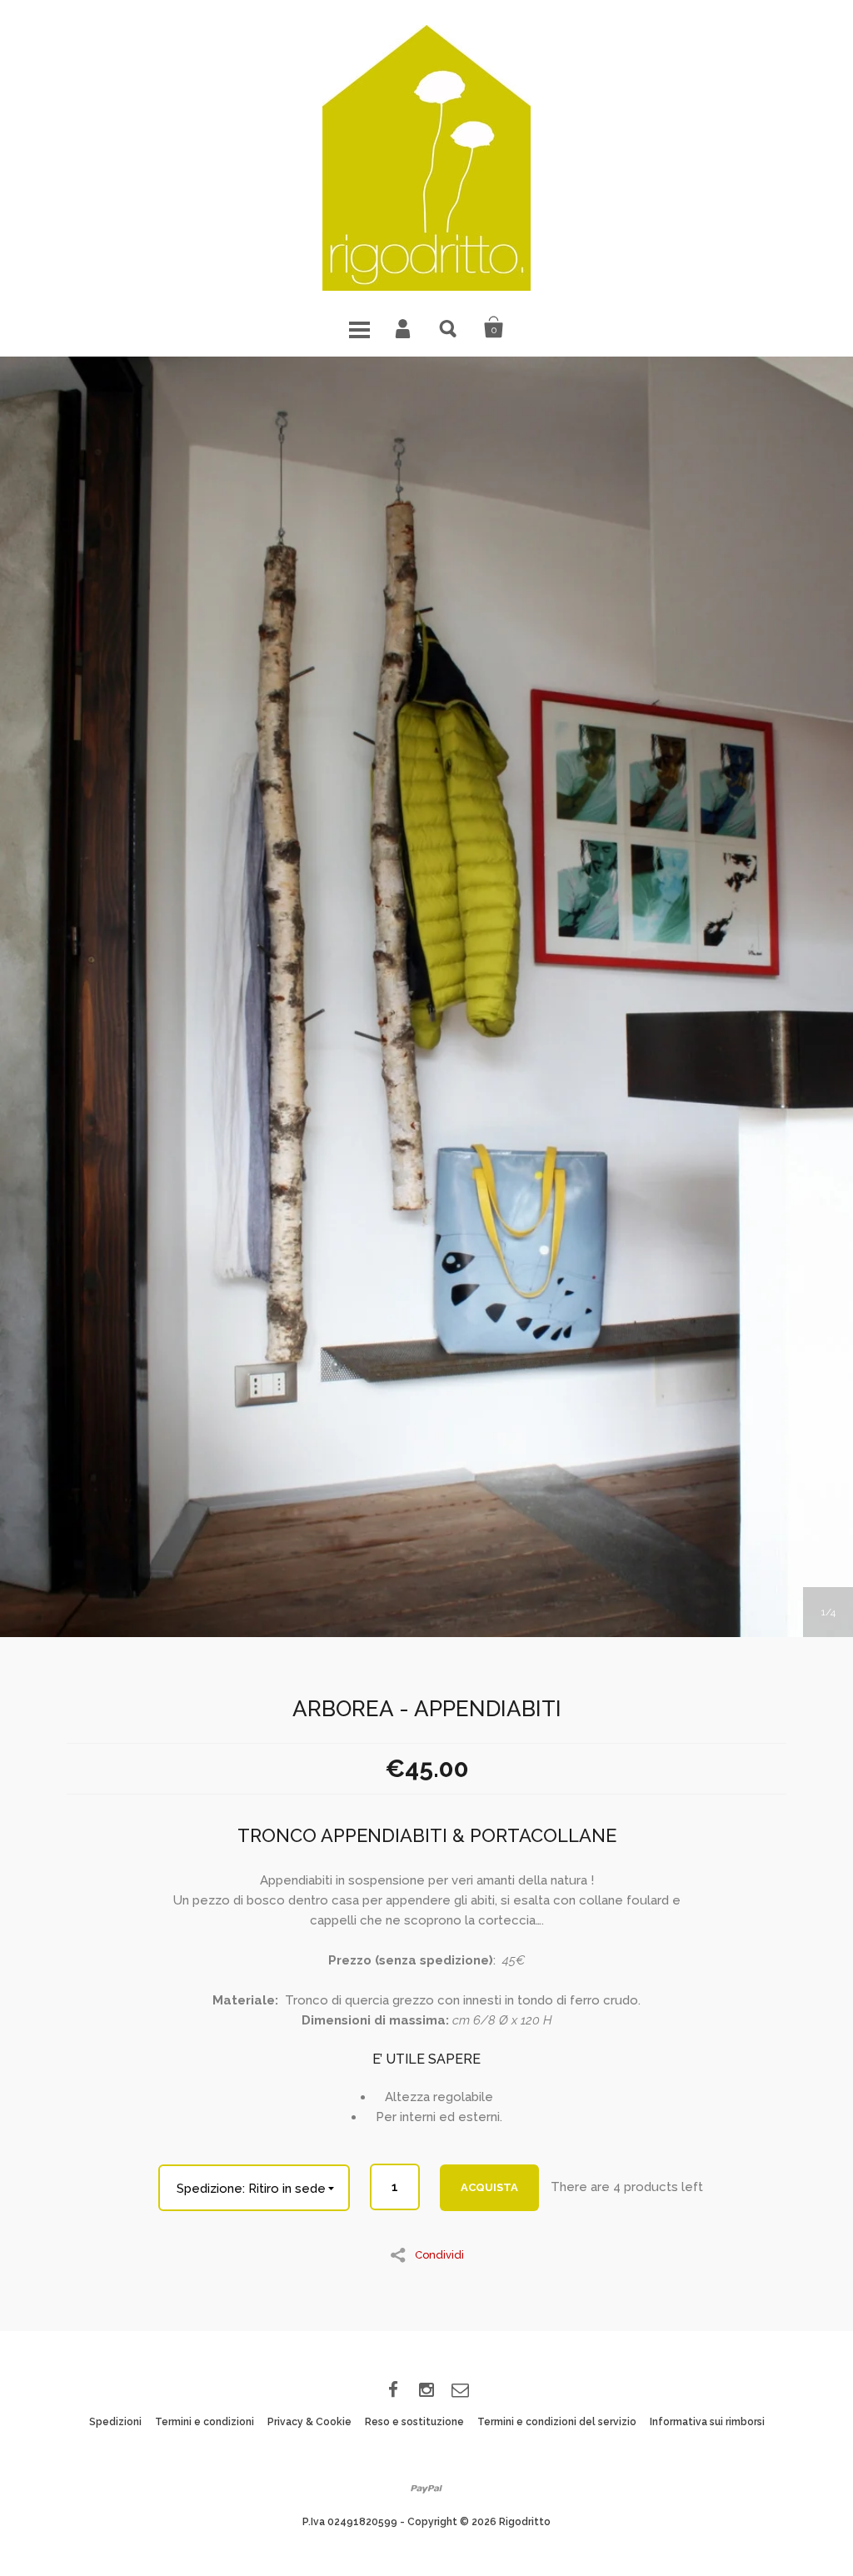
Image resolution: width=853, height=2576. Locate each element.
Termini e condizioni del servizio (557, 2422)
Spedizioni (115, 2422)
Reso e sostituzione (414, 2422)
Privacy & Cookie (309, 2422)
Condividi (439, 2254)
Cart (494, 327)
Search (449, 327)
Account (404, 327)
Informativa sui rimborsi (707, 2422)
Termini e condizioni (205, 2422)
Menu (359, 327)
